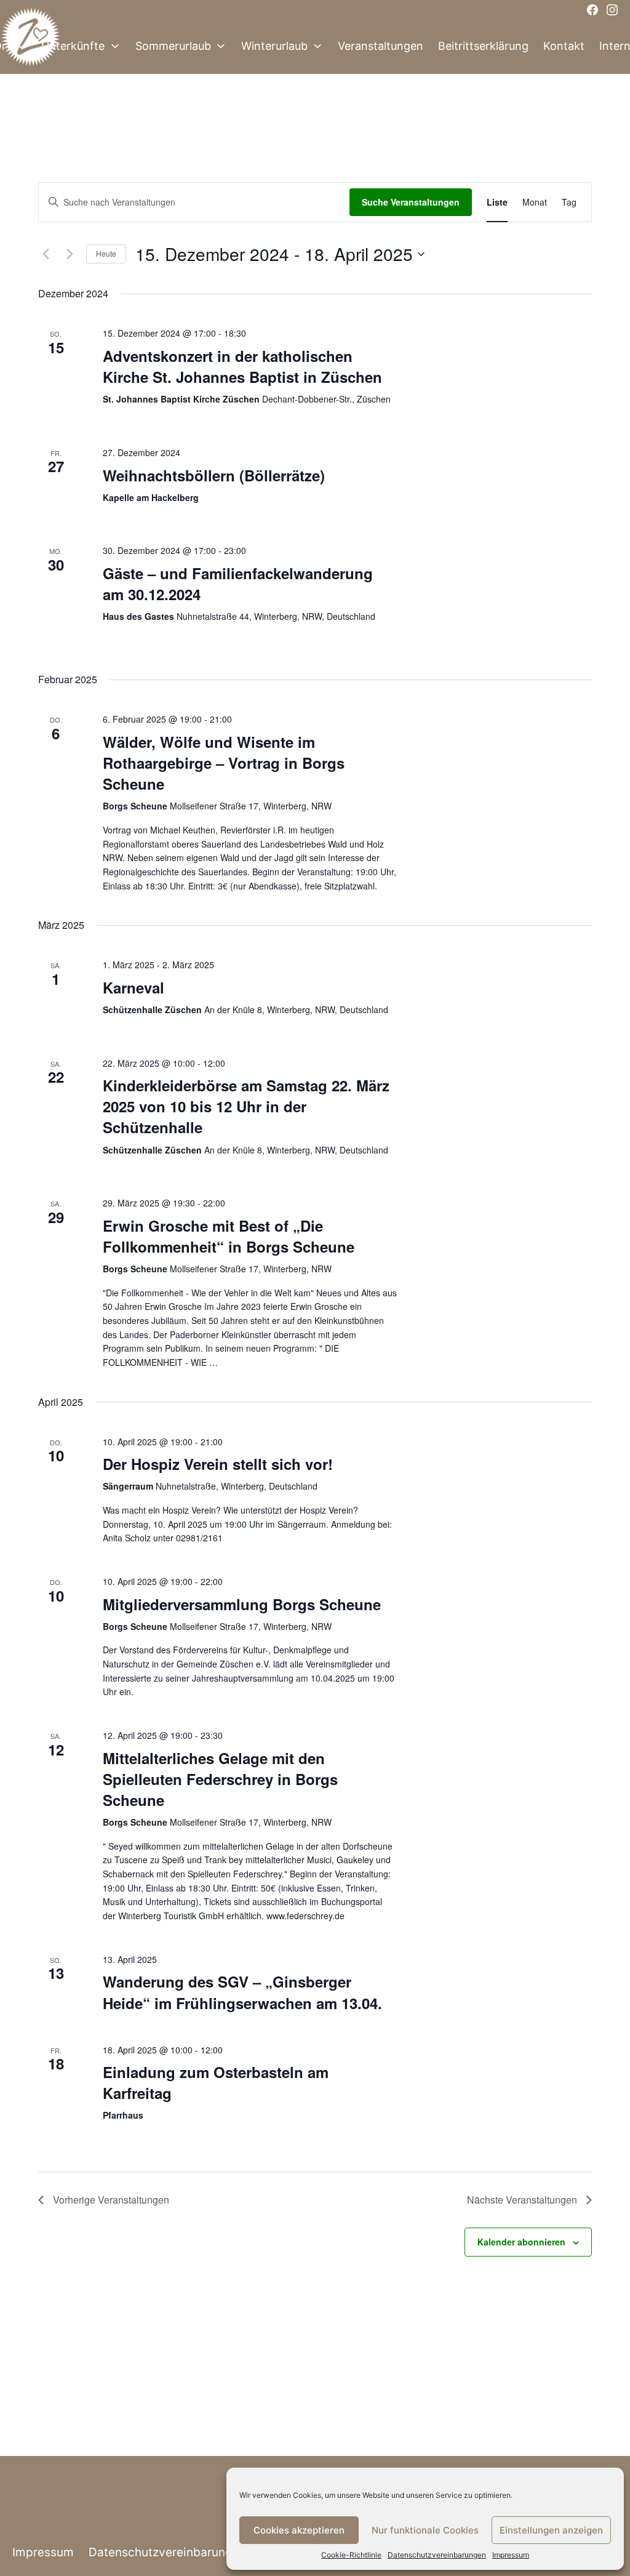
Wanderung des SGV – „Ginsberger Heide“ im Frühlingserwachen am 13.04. (242, 1992)
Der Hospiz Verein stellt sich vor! (218, 1464)
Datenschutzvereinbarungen (437, 2555)
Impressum (511, 2555)
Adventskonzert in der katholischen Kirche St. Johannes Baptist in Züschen (242, 366)
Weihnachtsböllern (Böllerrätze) (214, 475)
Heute (106, 253)
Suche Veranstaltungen (411, 202)
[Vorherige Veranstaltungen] (46, 254)
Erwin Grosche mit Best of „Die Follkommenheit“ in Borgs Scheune (229, 1236)
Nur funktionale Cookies (425, 2530)
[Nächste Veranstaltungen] (70, 254)
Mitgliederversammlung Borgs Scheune (242, 1604)
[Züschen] (31, 46)
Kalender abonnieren (521, 2242)
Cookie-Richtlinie (351, 2555)
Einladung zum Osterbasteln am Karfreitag (216, 2082)
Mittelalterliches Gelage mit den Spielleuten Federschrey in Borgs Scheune (220, 1779)
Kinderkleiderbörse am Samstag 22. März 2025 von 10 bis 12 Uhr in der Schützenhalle (246, 1106)
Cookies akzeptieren (299, 2530)
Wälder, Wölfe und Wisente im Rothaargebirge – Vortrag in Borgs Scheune (224, 763)
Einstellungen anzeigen (551, 2530)
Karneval (134, 987)
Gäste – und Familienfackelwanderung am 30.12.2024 (238, 584)
